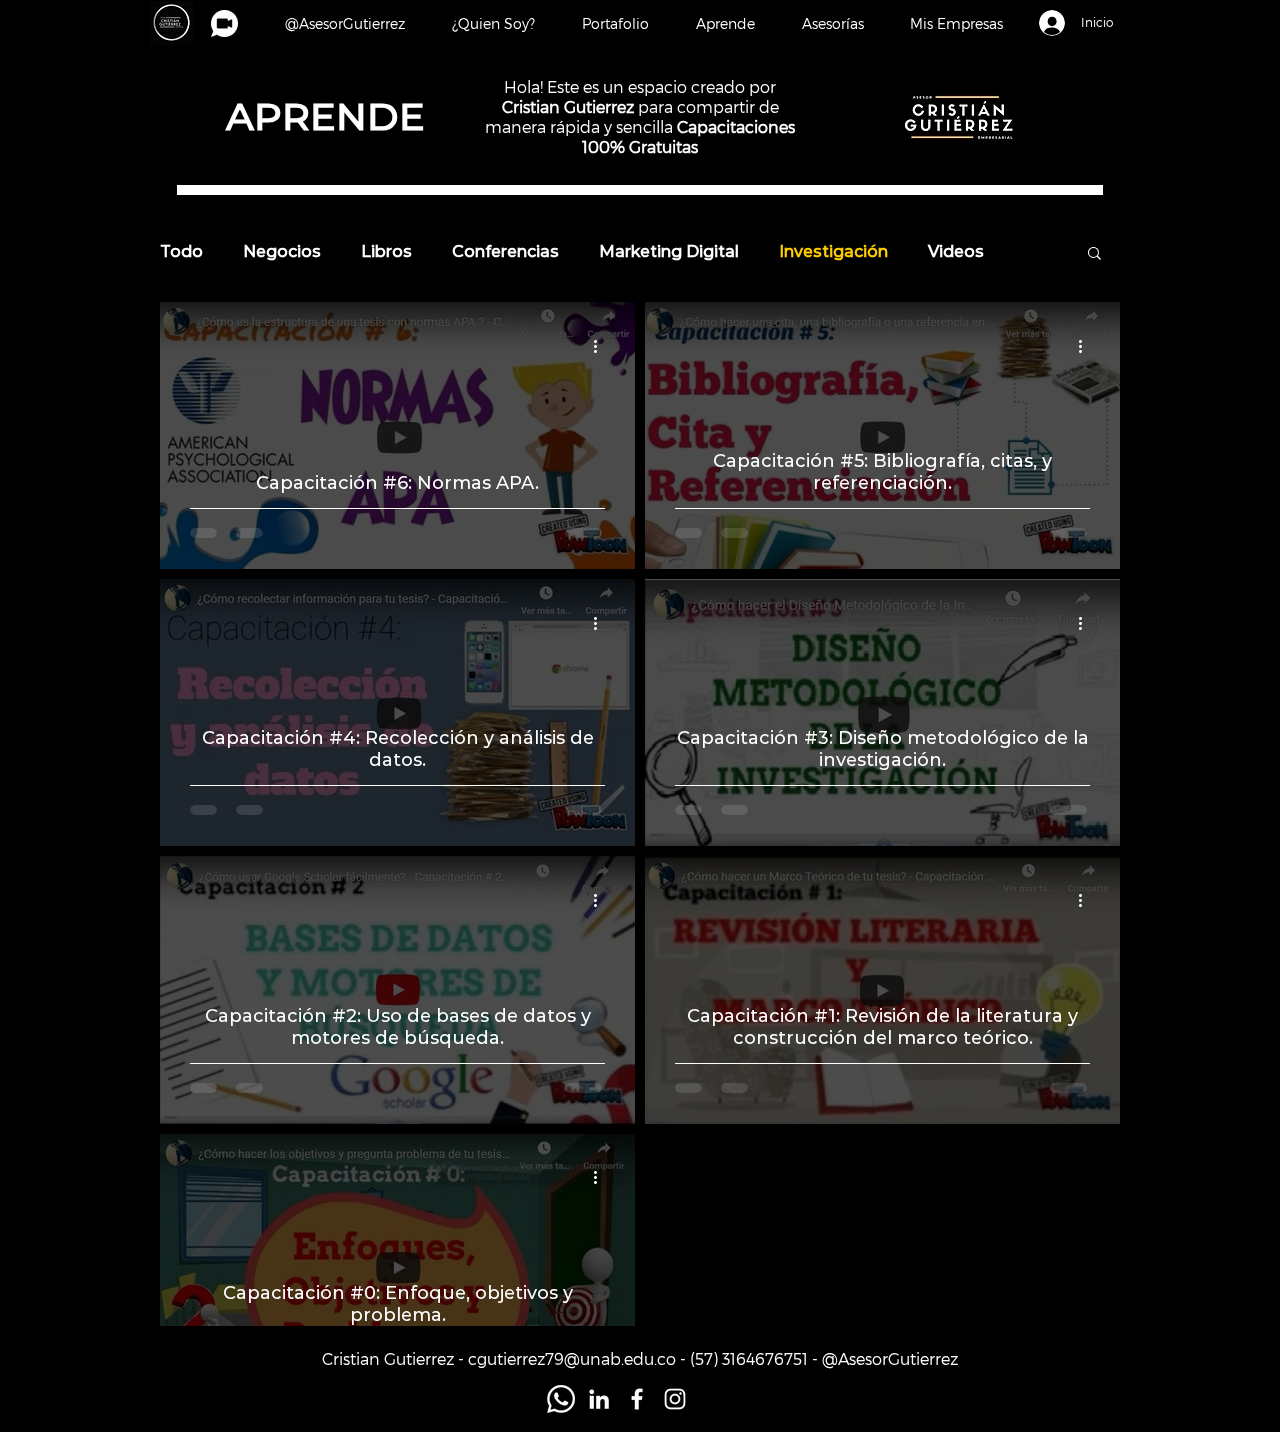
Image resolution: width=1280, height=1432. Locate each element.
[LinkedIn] (599, 1399)
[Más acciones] (602, 346)
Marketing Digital (669, 251)
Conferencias (505, 251)
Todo (181, 251)
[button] (956, 23)
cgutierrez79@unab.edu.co (572, 1358)
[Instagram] (675, 1399)
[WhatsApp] (561, 1399)
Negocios (282, 251)
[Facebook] (637, 1399)
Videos (956, 251)
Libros (386, 251)
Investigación (833, 251)
